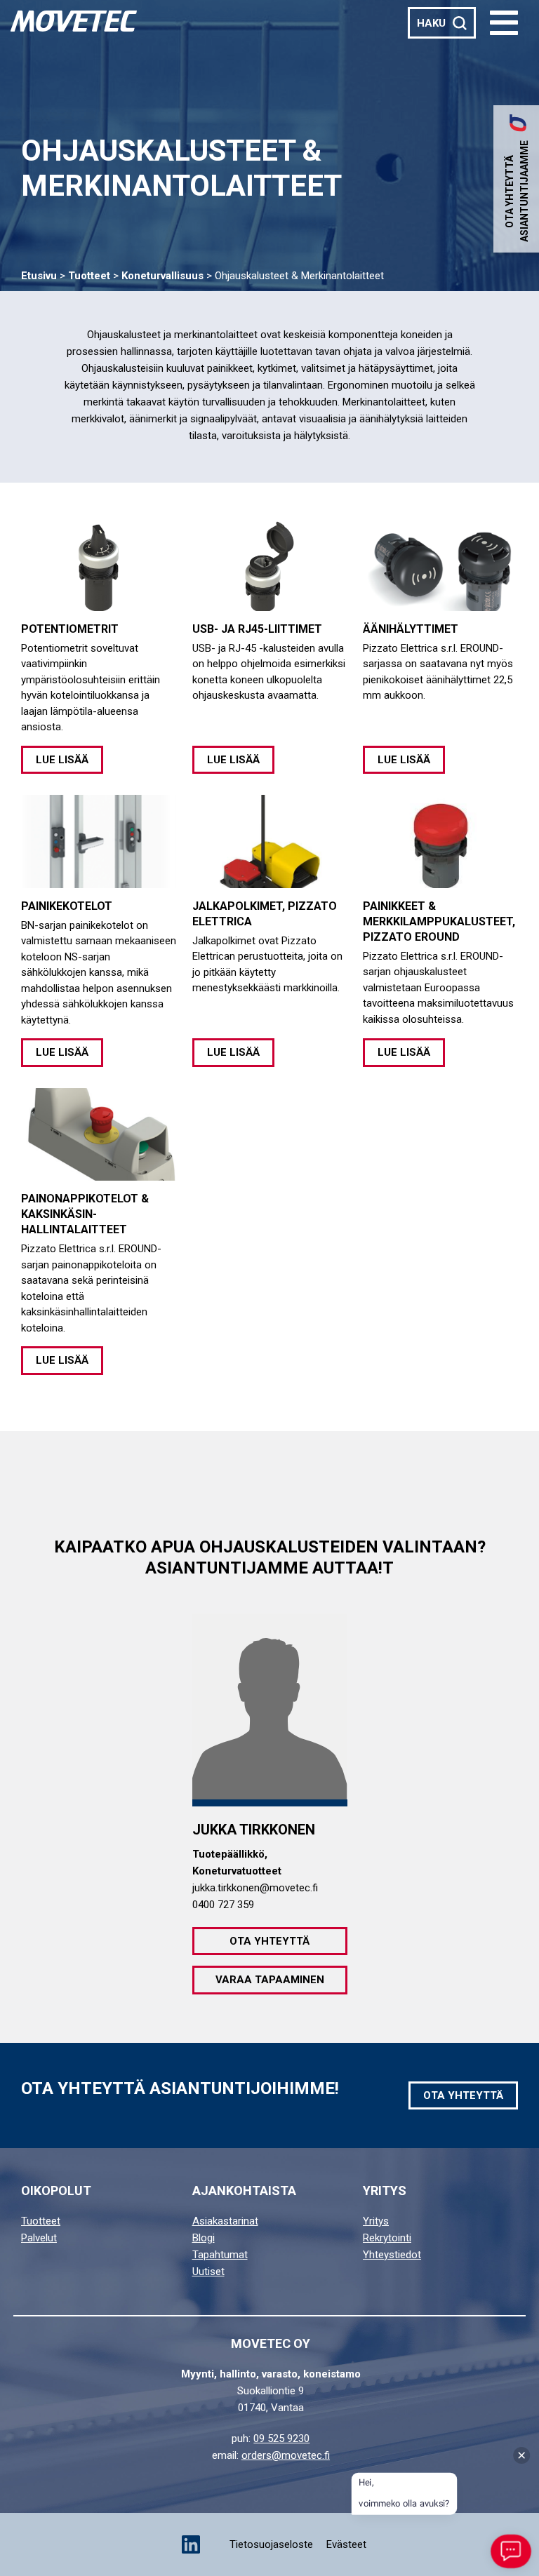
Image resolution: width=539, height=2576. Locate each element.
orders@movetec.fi (286, 2455)
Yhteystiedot (392, 2255)
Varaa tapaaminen (270, 1980)
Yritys (376, 2221)
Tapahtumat (220, 2255)
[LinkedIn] (191, 2544)
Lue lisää (62, 760)
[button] (504, 23)
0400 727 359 (223, 1905)
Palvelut (39, 2238)
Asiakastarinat (225, 2221)
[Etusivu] (74, 21)
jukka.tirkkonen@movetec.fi (255, 1888)
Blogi (204, 2238)
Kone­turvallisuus (162, 276)
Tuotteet (89, 276)
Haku (431, 23)
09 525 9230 (281, 2439)
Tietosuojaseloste (271, 2544)
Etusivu (39, 276)
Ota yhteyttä (269, 1941)
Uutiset (208, 2272)
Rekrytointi (387, 2238)
